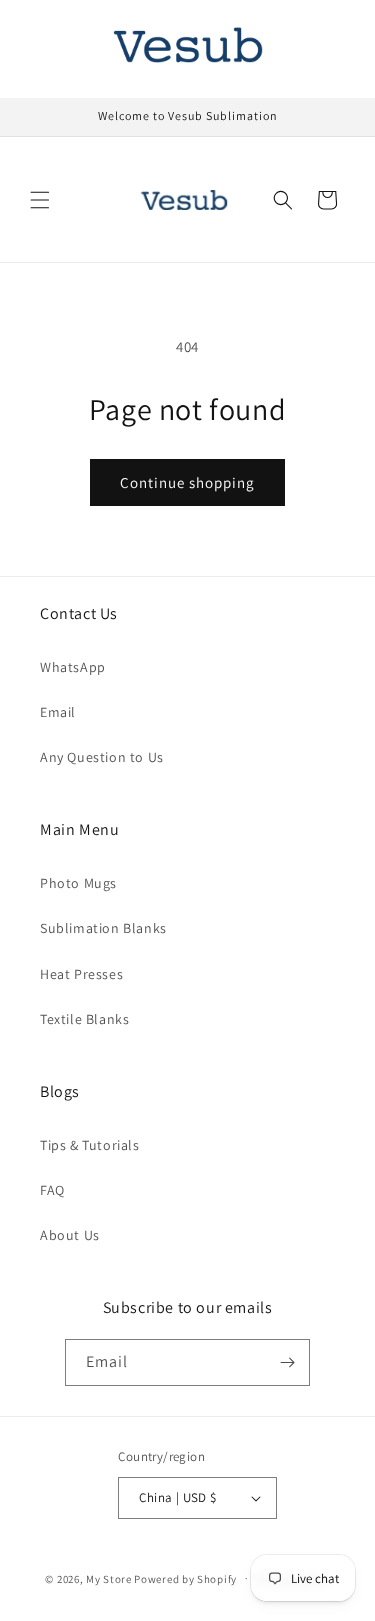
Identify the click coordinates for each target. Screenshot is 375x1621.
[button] (40, 200)
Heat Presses (81, 974)
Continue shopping (187, 482)
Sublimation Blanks (103, 928)
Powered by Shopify (185, 1578)
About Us (70, 1235)
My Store (109, 1578)
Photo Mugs (78, 883)
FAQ (52, 1190)
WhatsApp (73, 667)
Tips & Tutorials (90, 1145)
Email (58, 712)
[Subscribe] (287, 1362)
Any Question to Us (102, 757)
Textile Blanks (84, 1019)
